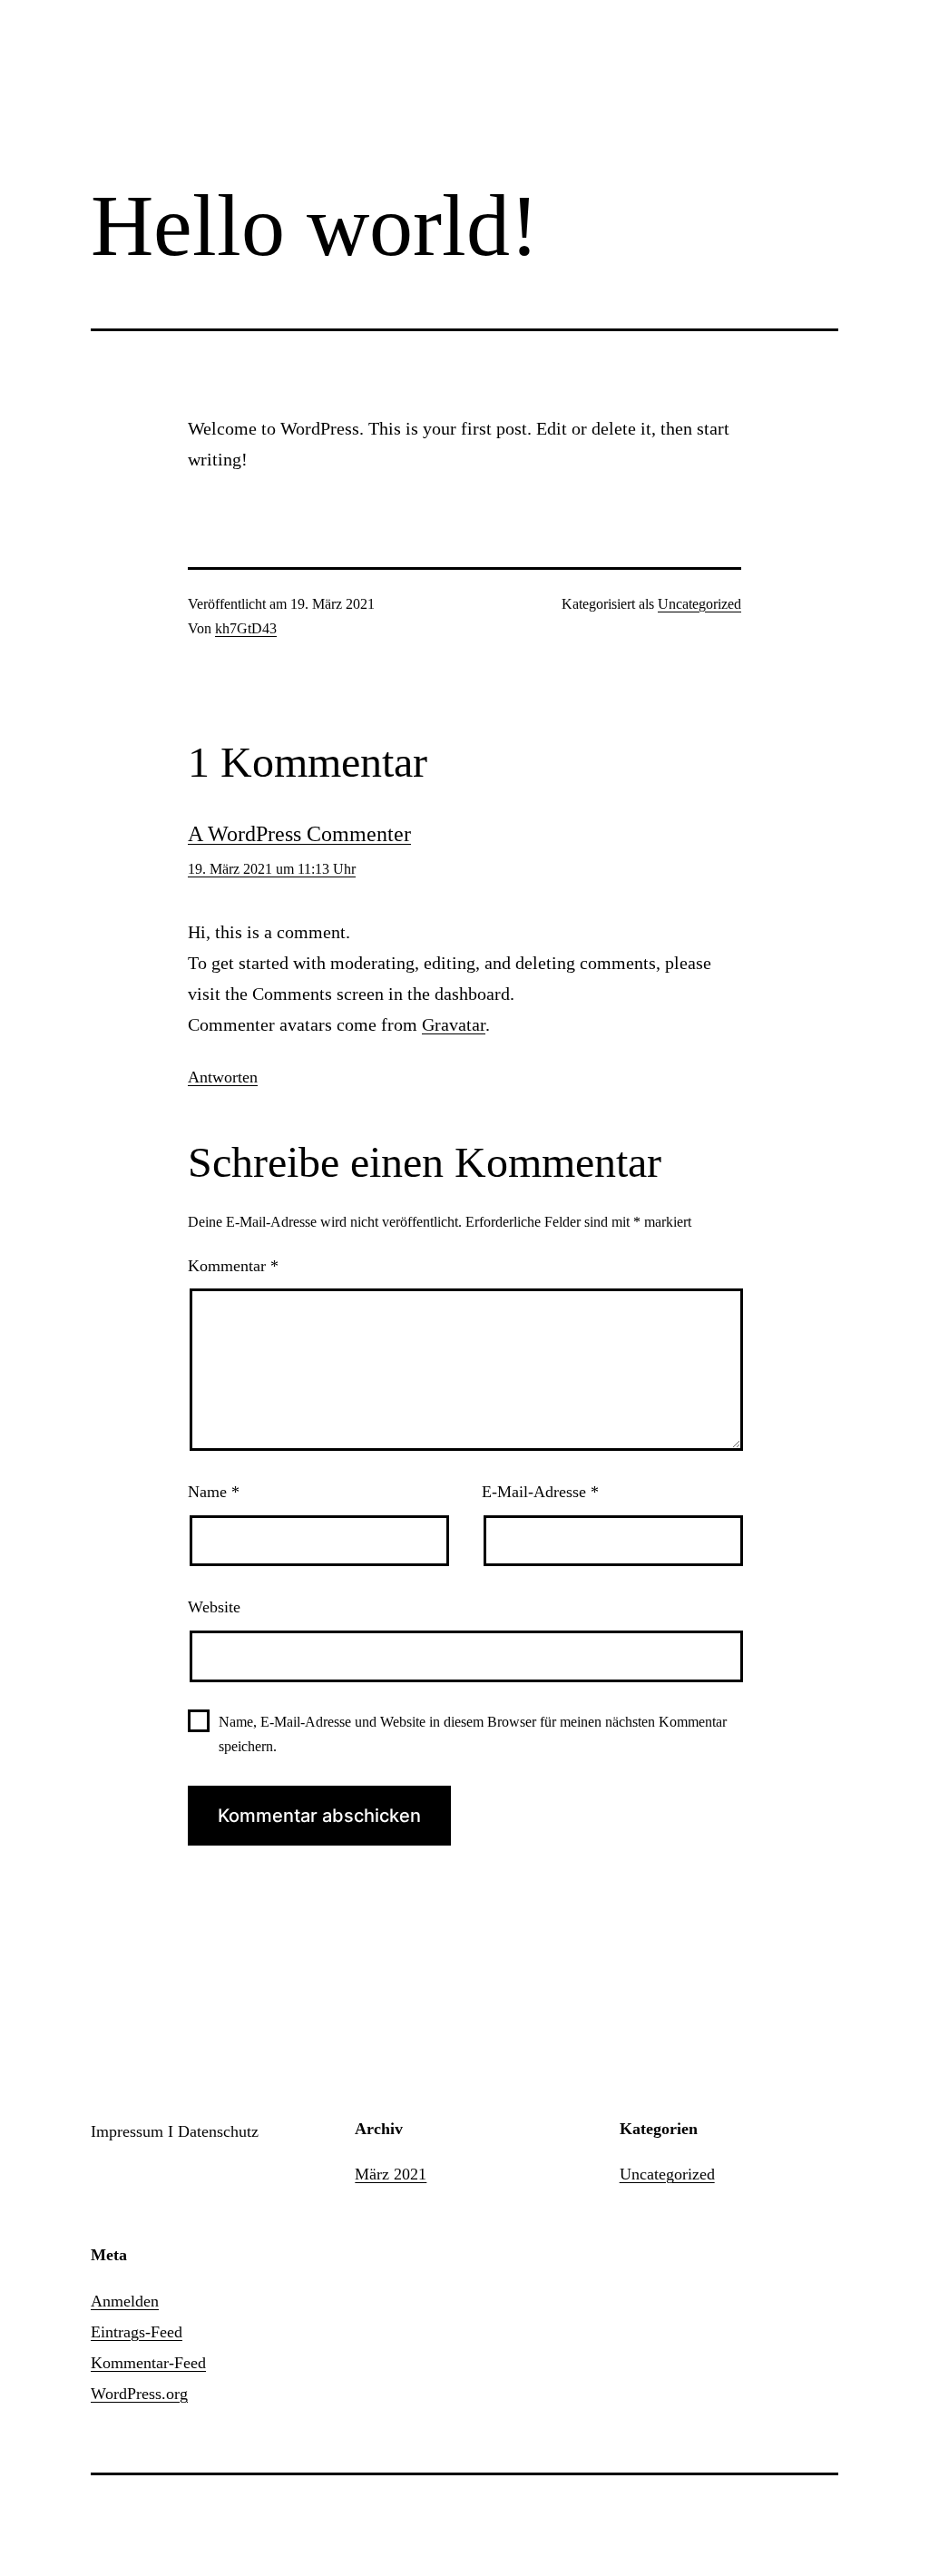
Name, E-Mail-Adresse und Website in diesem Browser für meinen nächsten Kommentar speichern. (473, 1734)
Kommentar (233, 1266)
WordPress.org (139, 2394)
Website (214, 1607)
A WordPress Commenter (299, 834)
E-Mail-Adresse (540, 1492)
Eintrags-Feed (137, 2332)
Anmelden (125, 2301)
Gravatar (454, 1024)
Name (214, 1492)
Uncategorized (699, 604)
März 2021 (391, 2174)
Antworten (223, 1077)
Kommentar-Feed (148, 2363)
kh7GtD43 (246, 628)
